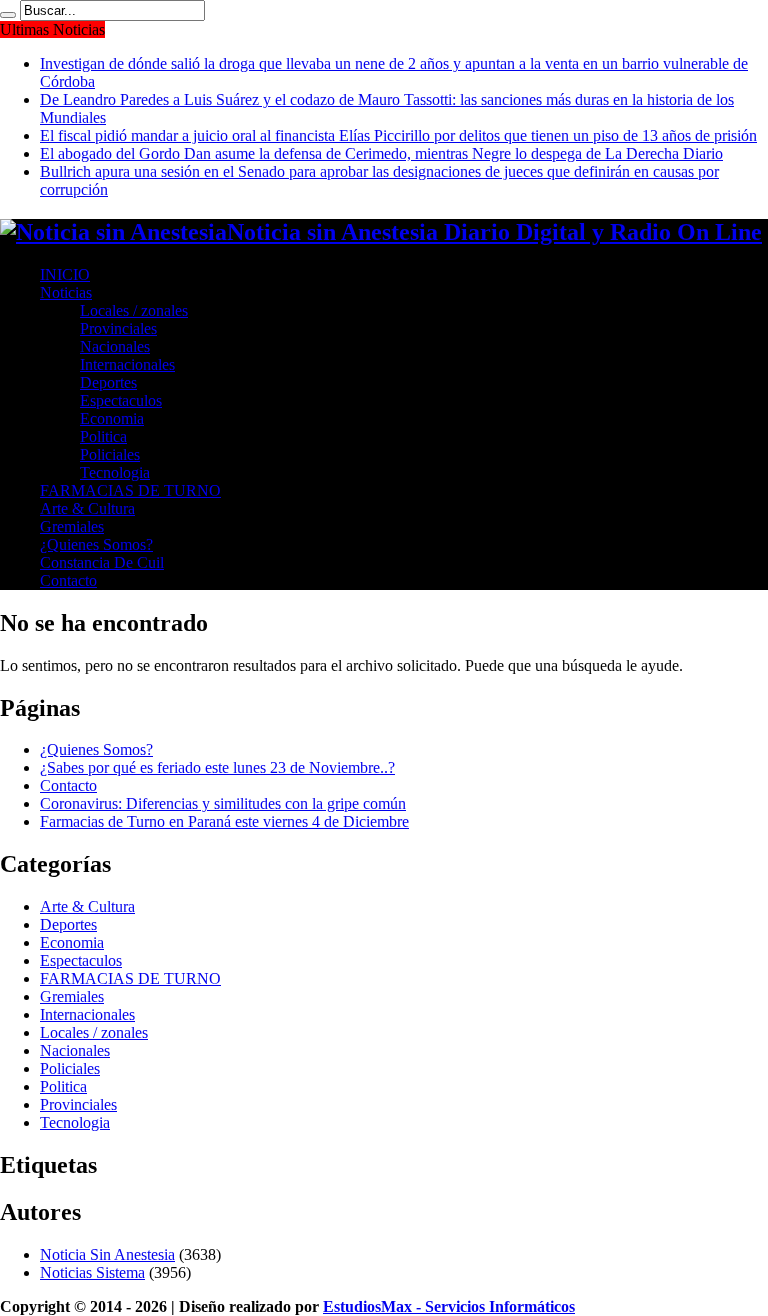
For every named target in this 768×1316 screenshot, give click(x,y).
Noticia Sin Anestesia (107, 1254)
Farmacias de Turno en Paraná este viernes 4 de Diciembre (224, 821)
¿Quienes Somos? (96, 544)
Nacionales (115, 346)
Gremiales (72, 526)
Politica (103, 436)
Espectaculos (121, 400)
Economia (112, 418)
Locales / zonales (134, 310)
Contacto (68, 580)
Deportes (108, 382)
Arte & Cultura (87, 508)
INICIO (65, 274)
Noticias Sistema (92, 1272)
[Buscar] (8, 15)
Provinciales (118, 328)
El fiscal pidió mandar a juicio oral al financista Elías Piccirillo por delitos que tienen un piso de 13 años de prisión (398, 135)
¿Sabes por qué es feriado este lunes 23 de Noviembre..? (217, 767)
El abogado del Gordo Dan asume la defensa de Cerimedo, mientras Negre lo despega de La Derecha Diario (381, 153)
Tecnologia (115, 472)
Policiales (110, 454)
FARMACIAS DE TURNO (130, 490)
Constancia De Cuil (102, 562)
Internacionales (127, 364)
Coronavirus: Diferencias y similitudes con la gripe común (223, 803)
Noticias (66, 292)
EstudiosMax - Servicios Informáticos (449, 1306)
